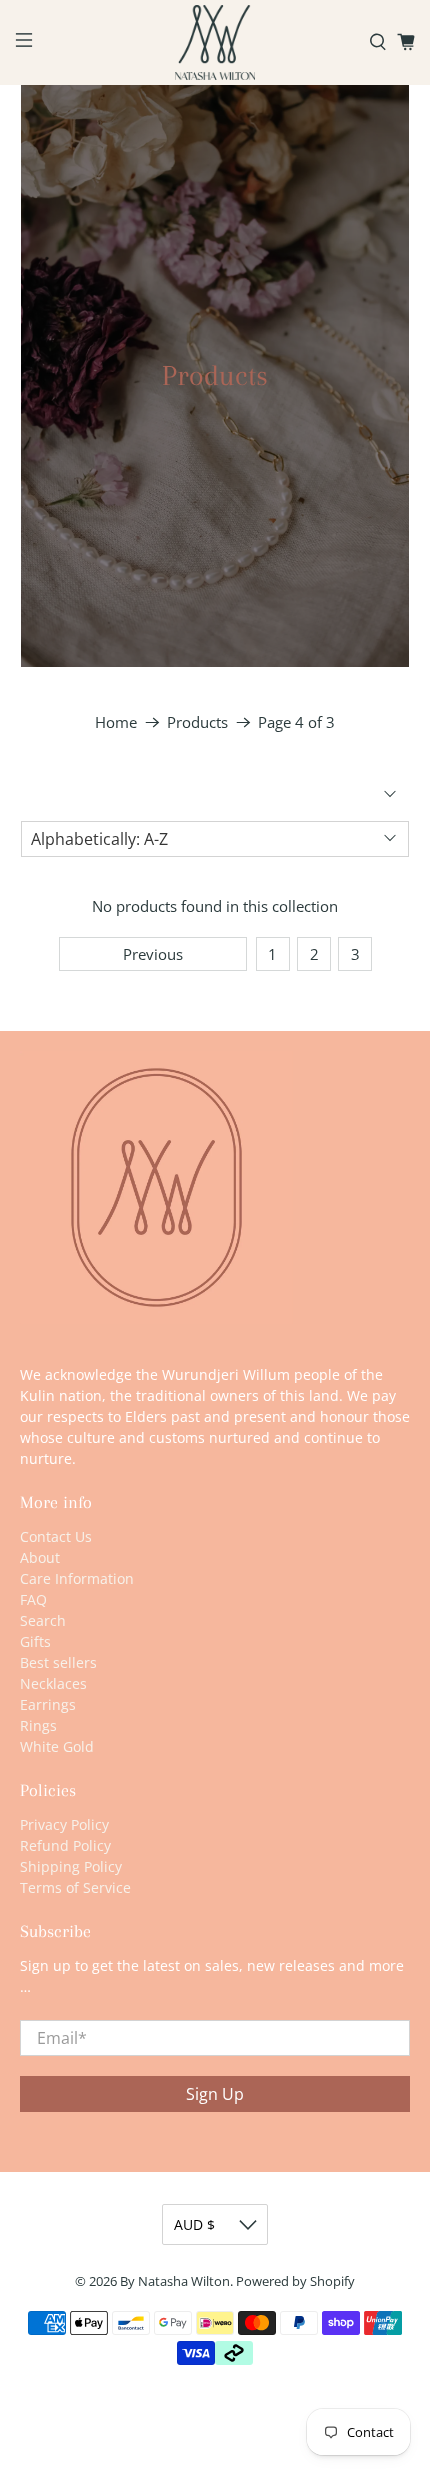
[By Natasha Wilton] (215, 42)
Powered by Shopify (295, 2281)
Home (116, 722)
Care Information (77, 1578)
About (40, 1557)
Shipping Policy (71, 1866)
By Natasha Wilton (175, 2281)
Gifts (35, 1641)
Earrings (48, 1704)
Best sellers (58, 1662)
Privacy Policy (64, 1824)
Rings (38, 1725)
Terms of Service (75, 1887)
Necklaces (53, 1683)
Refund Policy (65, 1845)
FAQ (33, 1599)
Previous (153, 954)
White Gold (57, 1746)
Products (197, 722)
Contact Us (56, 1536)
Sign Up (215, 2094)
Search (43, 1620)
